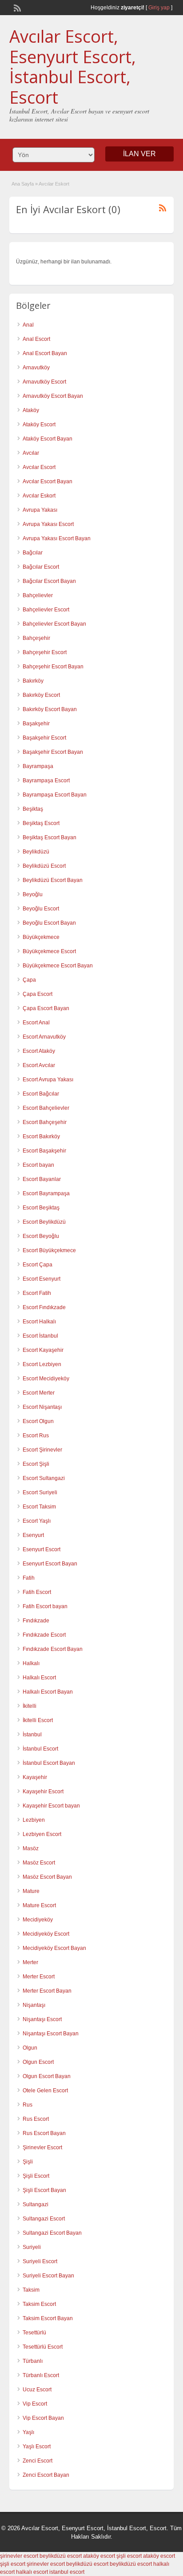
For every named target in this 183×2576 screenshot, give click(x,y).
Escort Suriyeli (40, 1492)
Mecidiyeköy (38, 1920)
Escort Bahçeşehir (45, 1122)
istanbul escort (67, 2572)
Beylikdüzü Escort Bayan (53, 880)
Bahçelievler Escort (46, 610)
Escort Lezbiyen (42, 1364)
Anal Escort (36, 339)
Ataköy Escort (39, 425)
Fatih (29, 1578)
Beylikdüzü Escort (44, 866)
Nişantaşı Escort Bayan (51, 2034)
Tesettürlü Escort (43, 2347)
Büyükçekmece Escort (49, 951)
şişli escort (129, 2556)
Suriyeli (32, 2247)
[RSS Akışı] (16, 7)
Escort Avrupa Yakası (48, 1080)
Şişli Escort (36, 2176)
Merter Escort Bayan (47, 1991)
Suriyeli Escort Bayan (48, 2276)
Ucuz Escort (37, 2390)
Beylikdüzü (36, 852)
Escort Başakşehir (44, 1151)
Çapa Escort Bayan (46, 1008)
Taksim (31, 2290)
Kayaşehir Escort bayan (51, 1806)
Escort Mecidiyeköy (46, 1379)
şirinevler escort (19, 2556)
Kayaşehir (35, 1777)
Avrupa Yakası (40, 510)
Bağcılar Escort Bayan (49, 581)
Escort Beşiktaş (41, 1208)
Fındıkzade (36, 1621)
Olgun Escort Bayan (47, 2076)
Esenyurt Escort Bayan (50, 1564)
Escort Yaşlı (37, 1521)
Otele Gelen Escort (45, 2091)
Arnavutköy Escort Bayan (53, 396)
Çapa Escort (38, 994)
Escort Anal (36, 1023)
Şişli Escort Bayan (44, 2190)
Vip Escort (35, 2404)
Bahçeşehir (36, 638)
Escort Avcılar (39, 1065)
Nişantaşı (34, 2005)
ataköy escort (99, 2556)
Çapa (29, 980)
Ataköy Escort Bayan (48, 439)
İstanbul (32, 1735)
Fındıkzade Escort (44, 1635)
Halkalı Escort (39, 1678)
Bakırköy (33, 681)
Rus (28, 2105)
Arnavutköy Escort (44, 382)
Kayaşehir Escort (43, 1791)
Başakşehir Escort (44, 738)
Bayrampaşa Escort (46, 780)
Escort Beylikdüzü (44, 1222)
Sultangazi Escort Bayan (52, 2233)
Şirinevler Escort (42, 2147)
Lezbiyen (34, 1820)
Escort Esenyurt (42, 1279)
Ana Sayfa (23, 184)
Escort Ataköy (39, 1051)
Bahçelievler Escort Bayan (54, 624)
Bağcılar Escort (41, 567)
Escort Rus (36, 1436)
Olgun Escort (38, 2062)
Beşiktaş (33, 809)
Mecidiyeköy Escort (46, 1934)
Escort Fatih (37, 1293)
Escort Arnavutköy (44, 1037)
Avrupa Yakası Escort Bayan (57, 538)
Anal (28, 325)
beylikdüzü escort (61, 2556)
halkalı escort (32, 2572)
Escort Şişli (36, 1464)
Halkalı (31, 1663)
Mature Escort (39, 1905)
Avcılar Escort (39, 467)
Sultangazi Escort (44, 2219)
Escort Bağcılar (41, 1094)
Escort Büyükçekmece (49, 1250)
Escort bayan (38, 1165)
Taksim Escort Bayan (48, 2318)
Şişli (28, 2162)
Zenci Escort (38, 2461)
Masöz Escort (39, 1863)
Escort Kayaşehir (43, 1350)
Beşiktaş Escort (41, 823)
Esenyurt (33, 1535)
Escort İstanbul (40, 1336)
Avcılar (31, 453)
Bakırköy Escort (41, 695)
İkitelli (30, 1706)
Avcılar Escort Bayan (48, 481)
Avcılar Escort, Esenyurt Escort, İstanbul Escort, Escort (73, 67)
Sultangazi (36, 2204)
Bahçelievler (38, 595)
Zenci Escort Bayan (46, 2475)
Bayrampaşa (38, 766)
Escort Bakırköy (41, 1136)
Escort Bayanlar (42, 1179)
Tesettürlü (34, 2333)
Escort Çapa (38, 1265)
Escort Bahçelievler (46, 1108)
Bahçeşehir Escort (45, 652)
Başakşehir (36, 724)
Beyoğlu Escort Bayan (49, 923)
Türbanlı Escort (41, 2375)
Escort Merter (39, 1393)
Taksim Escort (39, 2304)
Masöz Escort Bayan (47, 1877)
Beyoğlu (33, 894)
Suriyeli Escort (40, 2261)
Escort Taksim (39, 1507)
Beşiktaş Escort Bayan (50, 837)
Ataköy (31, 410)
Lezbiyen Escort (42, 1834)
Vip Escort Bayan (43, 2418)
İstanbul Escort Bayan (49, 1763)
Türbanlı (33, 2361)
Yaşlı (28, 2432)
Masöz (31, 1848)
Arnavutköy (36, 368)
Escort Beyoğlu (41, 1236)
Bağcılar (33, 553)
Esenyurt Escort (42, 1549)
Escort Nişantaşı (42, 1407)
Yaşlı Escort (37, 2447)
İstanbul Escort (40, 1749)
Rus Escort (36, 2119)
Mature (31, 1891)
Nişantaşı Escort (42, 2019)
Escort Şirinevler (42, 1450)
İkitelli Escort (38, 1720)
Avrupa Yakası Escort (48, 524)
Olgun (30, 2048)
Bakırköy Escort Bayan (50, 709)
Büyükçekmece (41, 937)
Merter (30, 1962)
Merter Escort (39, 1977)
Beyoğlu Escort (41, 909)
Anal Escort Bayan (45, 353)
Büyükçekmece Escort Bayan (58, 966)
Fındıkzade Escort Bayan (53, 1649)
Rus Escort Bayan (44, 2133)
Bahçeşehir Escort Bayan (53, 667)
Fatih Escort (37, 1592)
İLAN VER (139, 154)
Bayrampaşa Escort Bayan (55, 795)
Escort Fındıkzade (44, 1307)
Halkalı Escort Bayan (48, 1692)
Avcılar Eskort (39, 496)
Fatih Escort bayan (45, 1606)
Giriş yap (159, 8)
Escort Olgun (38, 1421)
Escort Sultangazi (44, 1478)
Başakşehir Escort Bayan (53, 752)
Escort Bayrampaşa (46, 1193)
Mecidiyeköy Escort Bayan (54, 1948)
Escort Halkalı (39, 1322)
